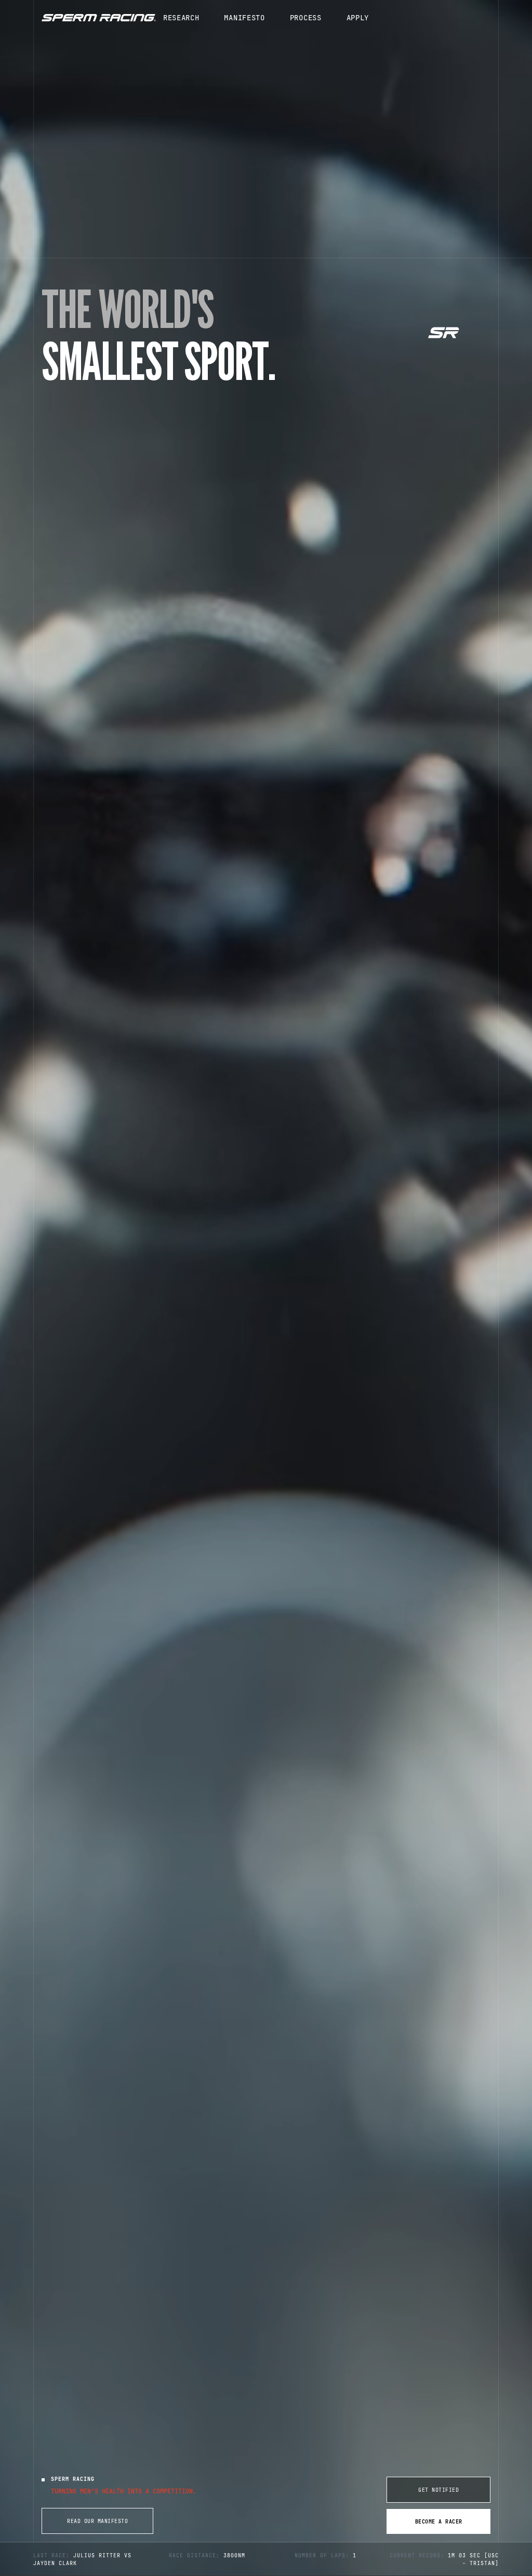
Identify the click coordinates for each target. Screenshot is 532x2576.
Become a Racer (439, 2522)
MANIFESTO (244, 18)
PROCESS (306, 18)
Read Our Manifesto (97, 2521)
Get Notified (438, 2490)
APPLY (358, 18)
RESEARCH (181, 18)
